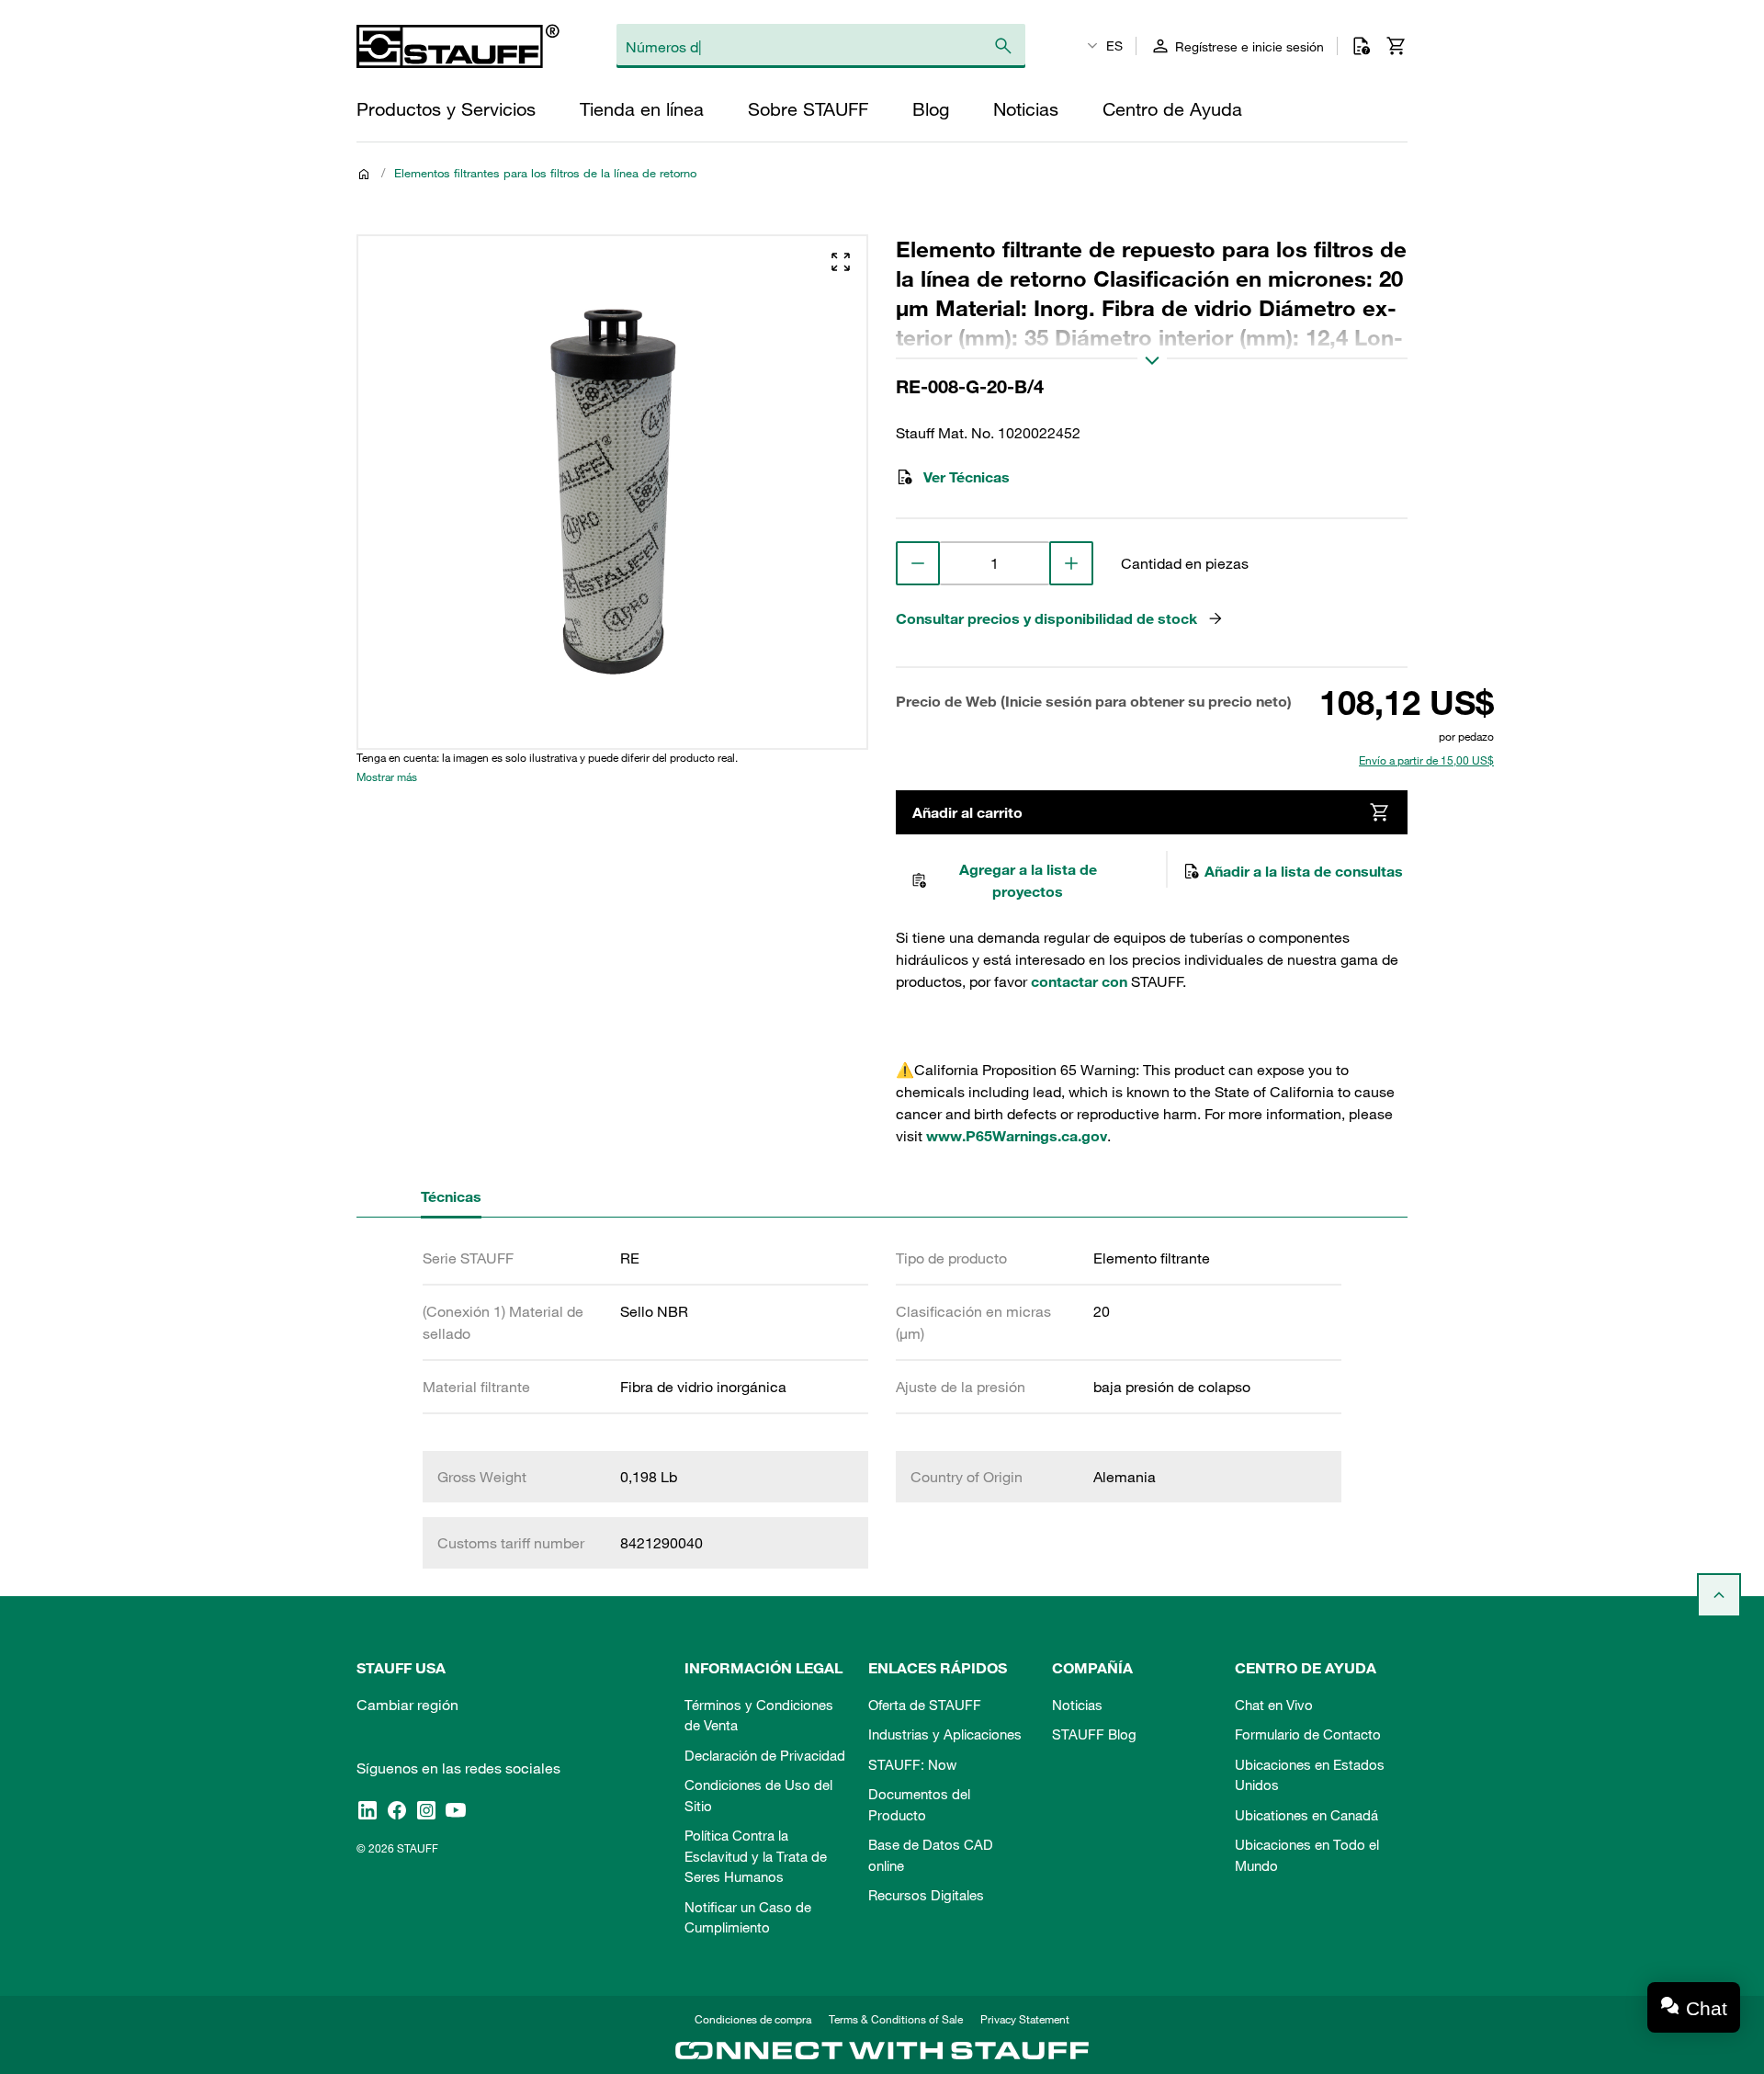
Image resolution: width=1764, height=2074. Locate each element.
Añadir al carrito (967, 812)
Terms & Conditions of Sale (896, 2019)
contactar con (1079, 981)
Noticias (1077, 1705)
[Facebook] (397, 1809)
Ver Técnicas (967, 477)
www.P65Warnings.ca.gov (1017, 1136)
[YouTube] (456, 1809)
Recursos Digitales (926, 1895)
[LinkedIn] (367, 1809)
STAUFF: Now (912, 1764)
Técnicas (451, 1196)
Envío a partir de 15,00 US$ (1426, 760)
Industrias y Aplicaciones (945, 1734)
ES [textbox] (1114, 46)
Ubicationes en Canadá (1306, 1815)
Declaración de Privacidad (765, 1755)
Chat (1707, 2008)
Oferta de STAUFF (925, 1705)
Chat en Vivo (1274, 1705)
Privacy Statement (1025, 2019)
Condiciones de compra (753, 2019)
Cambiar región (407, 1705)
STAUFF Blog (1094, 1734)
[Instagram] (426, 1809)
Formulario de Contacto (1308, 1734)
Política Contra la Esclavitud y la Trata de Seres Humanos (756, 1856)
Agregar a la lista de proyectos (1028, 880)
